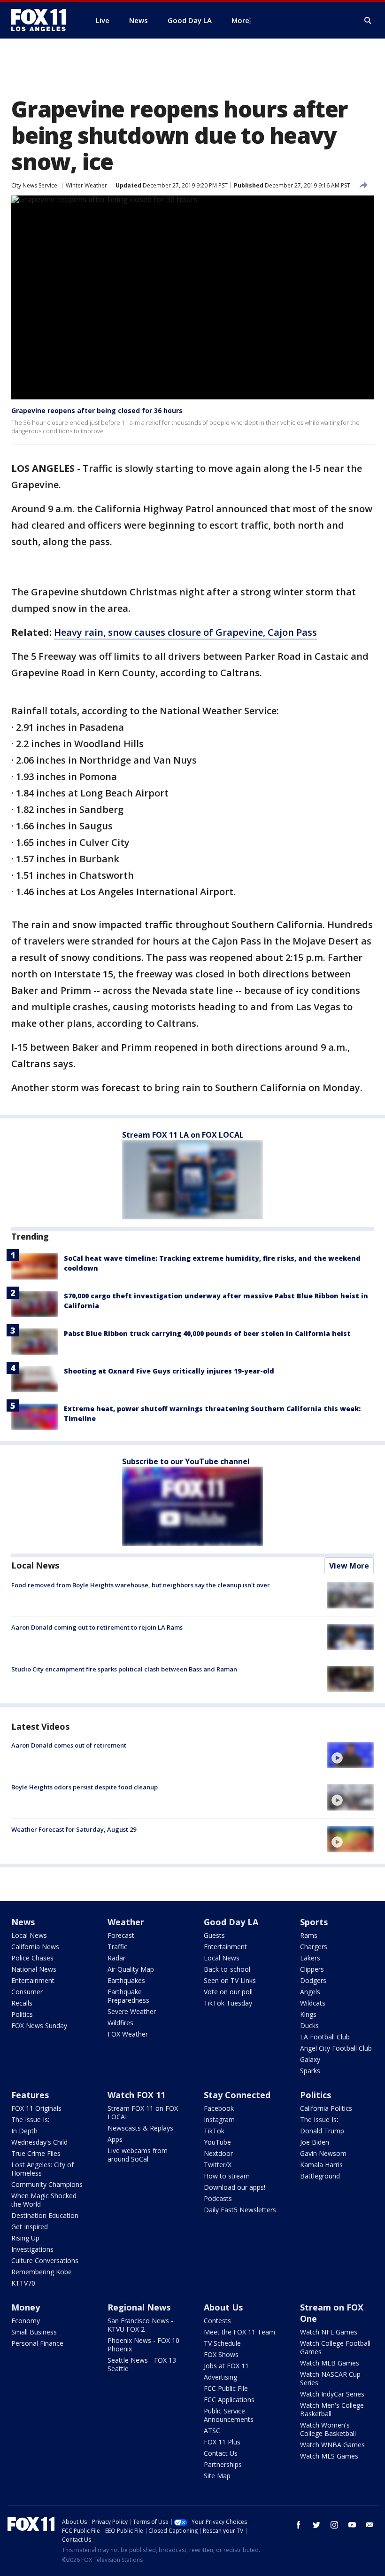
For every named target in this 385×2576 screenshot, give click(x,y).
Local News (35, 1565)
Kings (308, 2014)
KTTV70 (23, 2283)
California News (35, 1947)
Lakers (310, 1958)
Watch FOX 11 (136, 2095)
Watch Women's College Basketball (328, 2429)
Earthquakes (126, 1980)
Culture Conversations (45, 2260)
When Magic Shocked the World (44, 2200)
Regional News (139, 2307)
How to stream (227, 2176)
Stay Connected (237, 2095)
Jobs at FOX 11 (226, 2366)
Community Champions (47, 2184)
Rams (309, 1935)
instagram (334, 2525)
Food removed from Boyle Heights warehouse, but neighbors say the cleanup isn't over (141, 1585)
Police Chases (32, 1958)
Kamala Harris (321, 2165)
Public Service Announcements (229, 2415)
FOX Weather (128, 2034)
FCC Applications (229, 2400)
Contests (217, 2321)
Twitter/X (218, 2165)
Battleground (320, 2176)
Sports (314, 1922)
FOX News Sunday (39, 2026)
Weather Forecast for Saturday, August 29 (74, 1829)
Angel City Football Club (336, 2048)
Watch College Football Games (335, 2347)
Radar (116, 1958)
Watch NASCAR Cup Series (330, 2378)
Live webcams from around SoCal (138, 2155)
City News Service (34, 185)
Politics (22, 2014)
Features (30, 2095)
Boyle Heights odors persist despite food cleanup (85, 1787)
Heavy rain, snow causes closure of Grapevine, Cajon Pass (185, 632)
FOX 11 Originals (36, 2108)
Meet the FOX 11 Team (239, 2332)
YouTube (217, 2142)
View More (349, 1566)
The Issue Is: (30, 2119)
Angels (310, 1992)
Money (26, 2307)
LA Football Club (325, 2037)
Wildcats (313, 2003)
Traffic (117, 1947)
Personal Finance (37, 2343)
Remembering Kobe (42, 2272)
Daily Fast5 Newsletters (240, 2210)
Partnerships (223, 2464)
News (23, 1922)
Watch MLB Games (330, 2363)
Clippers (312, 1969)
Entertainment (33, 1980)
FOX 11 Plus (222, 2442)
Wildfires (120, 2023)
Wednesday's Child (39, 2142)
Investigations (32, 2249)
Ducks (309, 2026)
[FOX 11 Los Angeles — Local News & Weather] (42, 20)
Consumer (27, 1992)
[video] (350, 1755)
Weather (126, 1922)
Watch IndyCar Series (332, 2394)
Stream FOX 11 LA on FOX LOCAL (183, 1135)
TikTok (214, 2131)
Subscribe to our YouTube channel (186, 1461)
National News (34, 1969)
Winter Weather (86, 185)
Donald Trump (322, 2131)
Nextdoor (218, 2153)
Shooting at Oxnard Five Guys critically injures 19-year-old (169, 1371)
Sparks (310, 2071)
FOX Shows (221, 2354)
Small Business (34, 2332)
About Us (223, 2307)
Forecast (121, 1935)
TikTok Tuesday (228, 2003)
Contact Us (221, 2453)
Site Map (217, 2476)
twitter (316, 2525)
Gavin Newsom (323, 2153)
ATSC (212, 2431)
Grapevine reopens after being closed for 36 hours (97, 410)
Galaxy (310, 2059)
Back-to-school (227, 1969)
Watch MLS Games (329, 2456)
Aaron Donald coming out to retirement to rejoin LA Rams (97, 1627)
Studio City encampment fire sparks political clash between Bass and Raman (124, 1669)
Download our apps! (235, 2187)
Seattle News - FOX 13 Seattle (142, 2364)
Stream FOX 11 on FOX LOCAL (143, 2112)
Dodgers (313, 1980)
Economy (26, 2321)
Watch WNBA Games (332, 2445)
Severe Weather (132, 2011)
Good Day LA (231, 1922)
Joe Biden (315, 2142)
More (240, 20)
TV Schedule (222, 2343)
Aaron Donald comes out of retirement (69, 1745)
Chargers (314, 1947)
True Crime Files (36, 2153)
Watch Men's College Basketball (332, 2409)
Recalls (22, 2003)
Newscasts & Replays (140, 2128)
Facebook (219, 2108)
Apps (115, 2139)
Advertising (220, 2377)
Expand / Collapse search (368, 21)
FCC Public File (226, 2388)
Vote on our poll (228, 1992)
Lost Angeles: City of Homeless (42, 2169)
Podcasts (218, 2198)
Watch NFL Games (329, 2332)
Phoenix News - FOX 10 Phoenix (143, 2345)
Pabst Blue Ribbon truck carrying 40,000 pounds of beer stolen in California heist (207, 1333)
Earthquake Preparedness (128, 1996)
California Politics (326, 2108)
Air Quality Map (131, 1969)
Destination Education (45, 2215)
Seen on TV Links (230, 1980)
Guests (214, 1935)
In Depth (24, 2131)
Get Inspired (30, 2227)
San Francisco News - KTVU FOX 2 (140, 2325)
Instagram (219, 2119)
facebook (299, 2525)
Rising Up (25, 2238)
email (370, 2525)
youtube (352, 2525)
